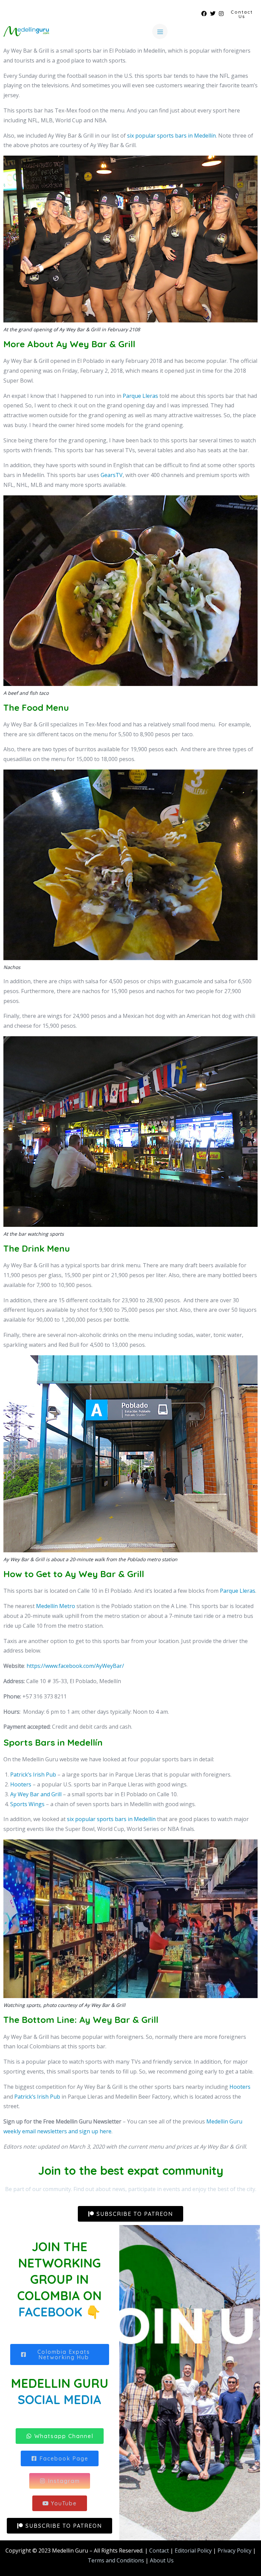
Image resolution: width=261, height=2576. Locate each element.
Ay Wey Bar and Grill (36, 1794)
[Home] (26, 31)
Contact (159, 2551)
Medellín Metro (56, 1606)
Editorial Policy (193, 2551)
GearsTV (112, 475)
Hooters (21, 1784)
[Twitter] (213, 14)
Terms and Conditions (116, 2560)
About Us (162, 2560)
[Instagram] (221, 14)
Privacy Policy (234, 2551)
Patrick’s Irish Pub (33, 1775)
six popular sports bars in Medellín (171, 136)
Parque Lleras (140, 396)
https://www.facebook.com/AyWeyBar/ (75, 1666)
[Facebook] (204, 14)
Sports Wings (27, 1804)
